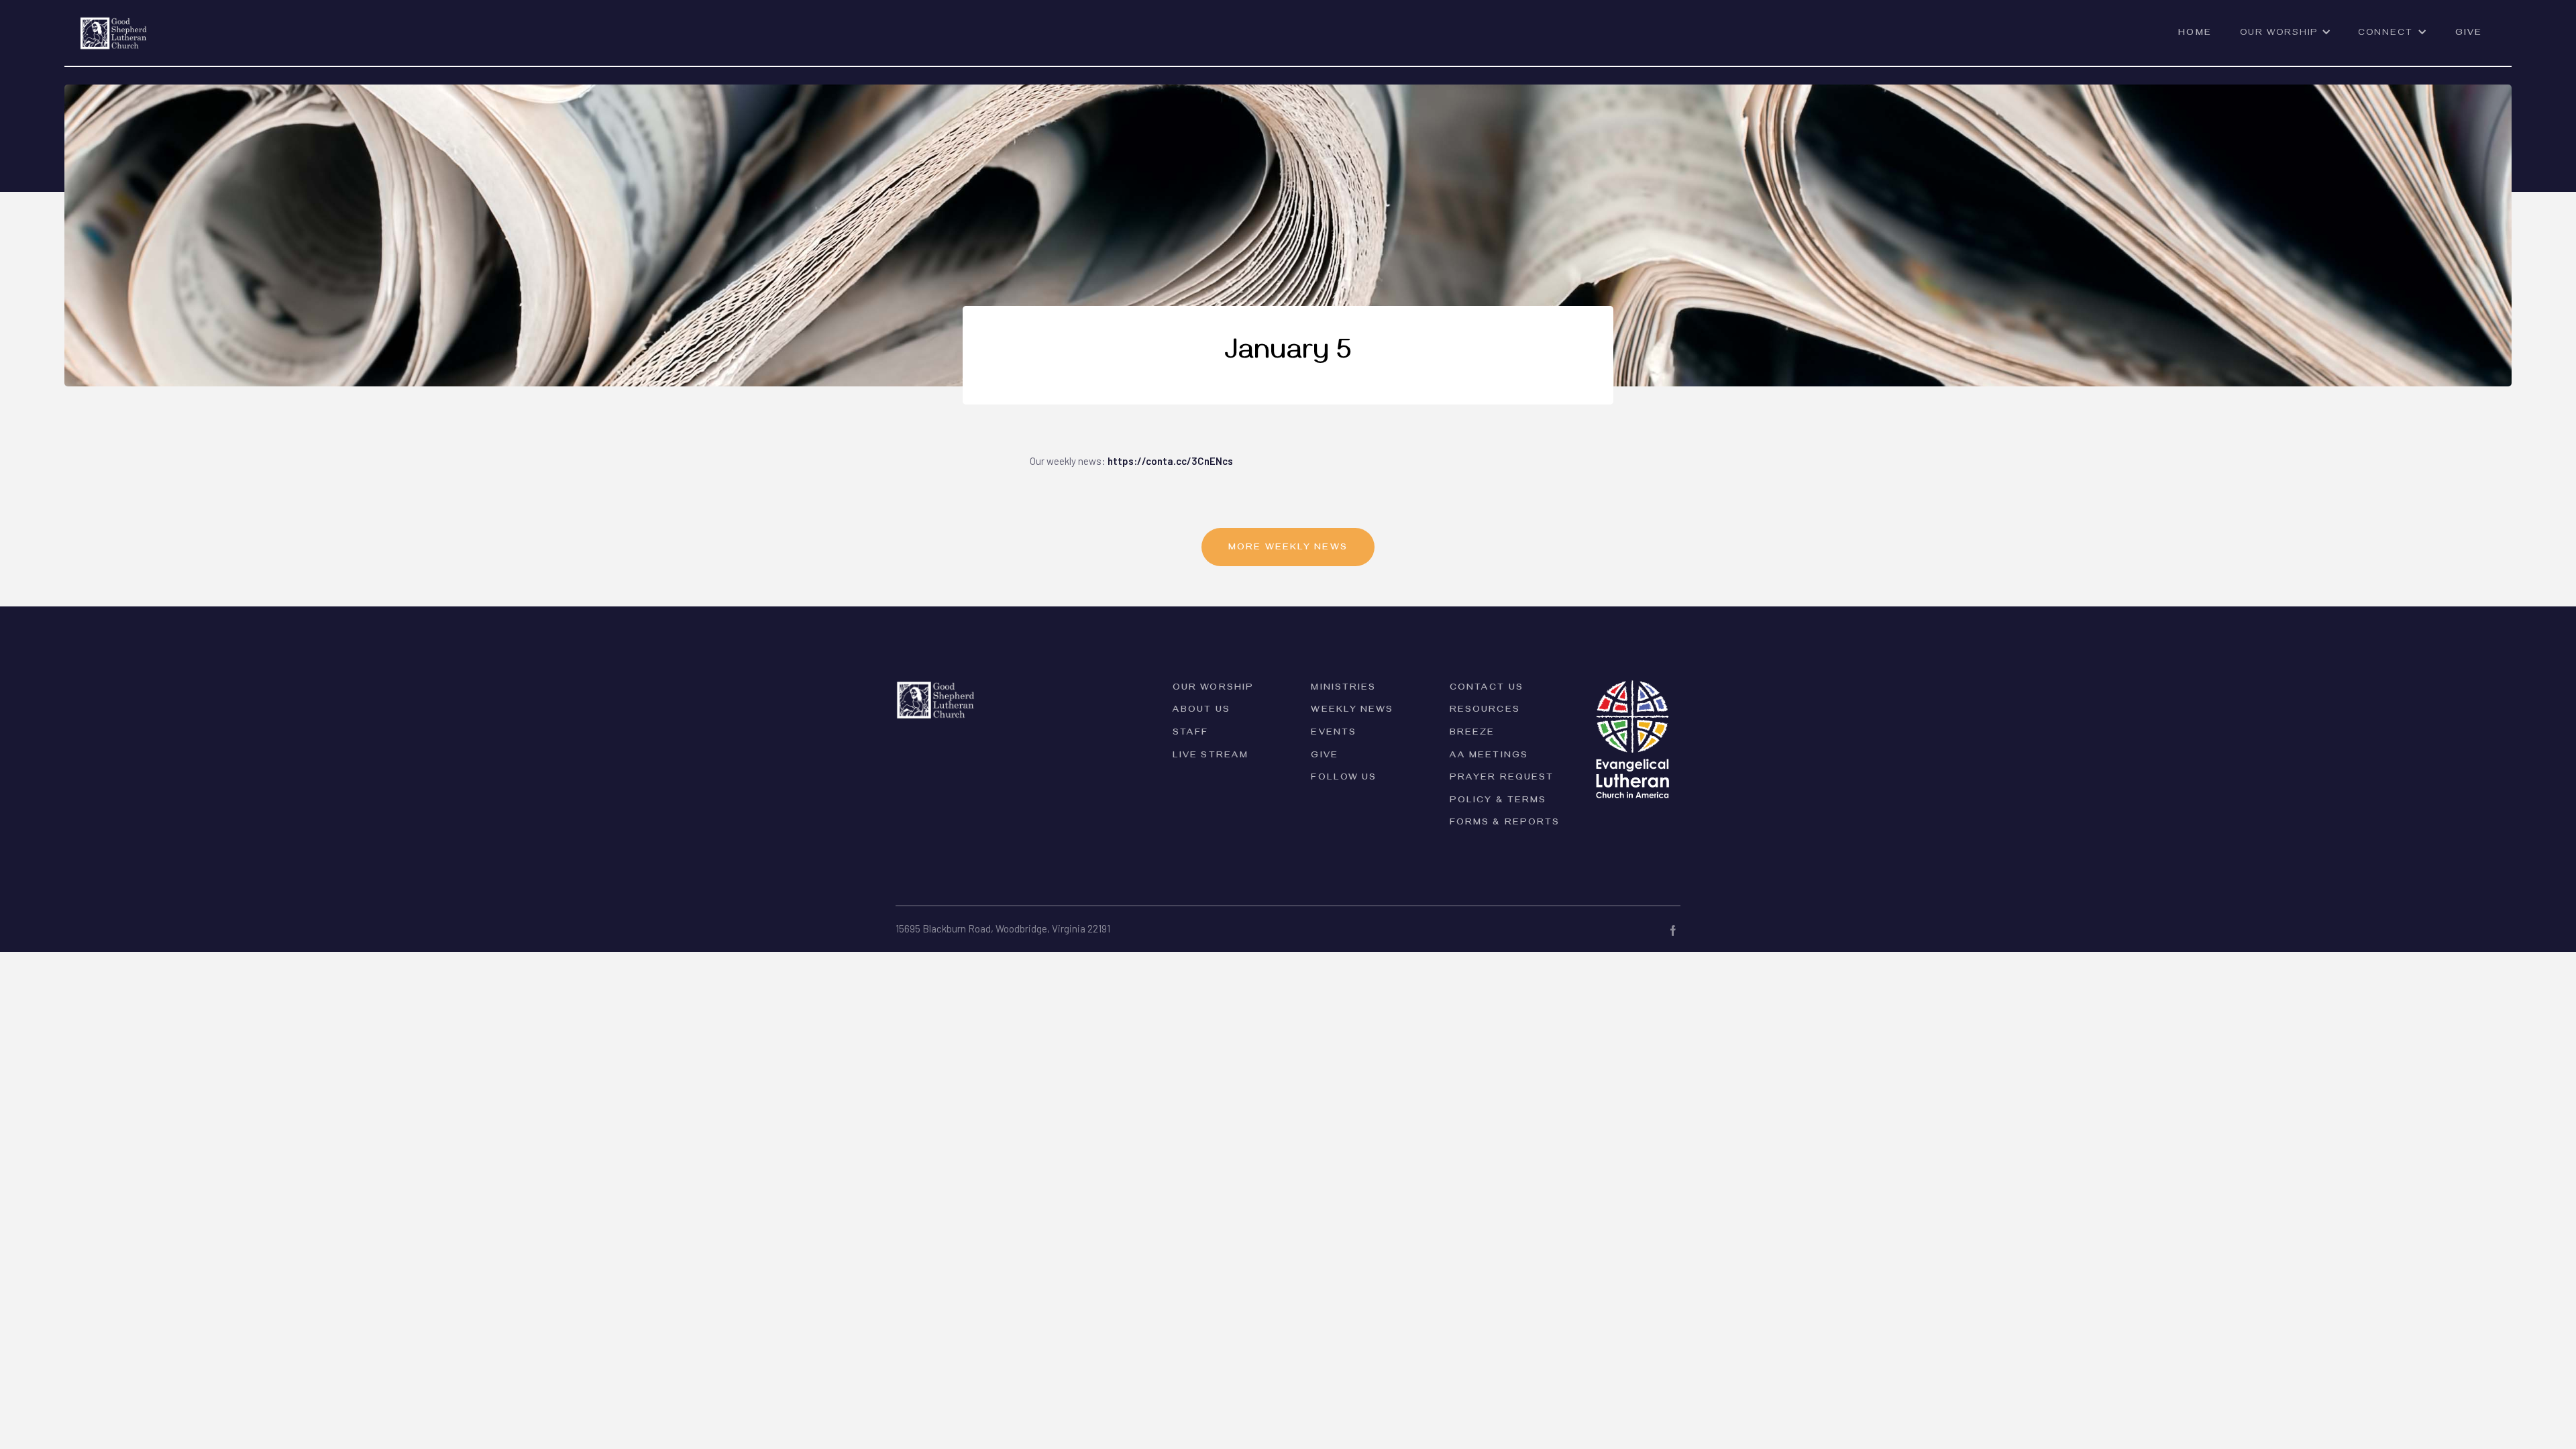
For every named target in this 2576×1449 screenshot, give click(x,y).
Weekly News (1352, 711)
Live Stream (1211, 756)
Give (2469, 34)
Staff (1191, 734)
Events (1334, 734)
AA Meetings (1489, 756)
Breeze (1472, 734)
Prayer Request (1502, 779)
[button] (2286, 40)
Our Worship (1213, 689)
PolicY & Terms (1498, 801)
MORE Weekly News (1288, 548)
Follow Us (1344, 779)
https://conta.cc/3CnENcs (1170, 461)
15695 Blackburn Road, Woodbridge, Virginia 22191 (1003, 928)
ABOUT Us (1201, 711)
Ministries (1343, 689)
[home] (114, 25)
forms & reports (1505, 823)
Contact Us (1487, 689)
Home (2195, 34)
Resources (1485, 711)
